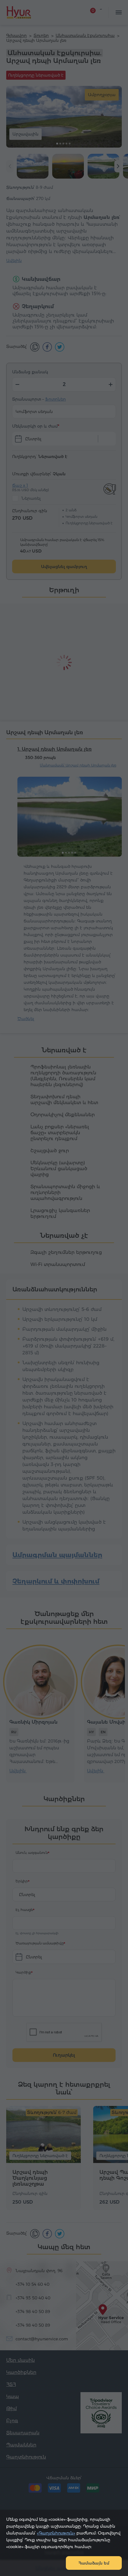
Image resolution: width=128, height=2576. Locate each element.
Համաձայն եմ (94, 2563)
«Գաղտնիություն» (56, 2533)
